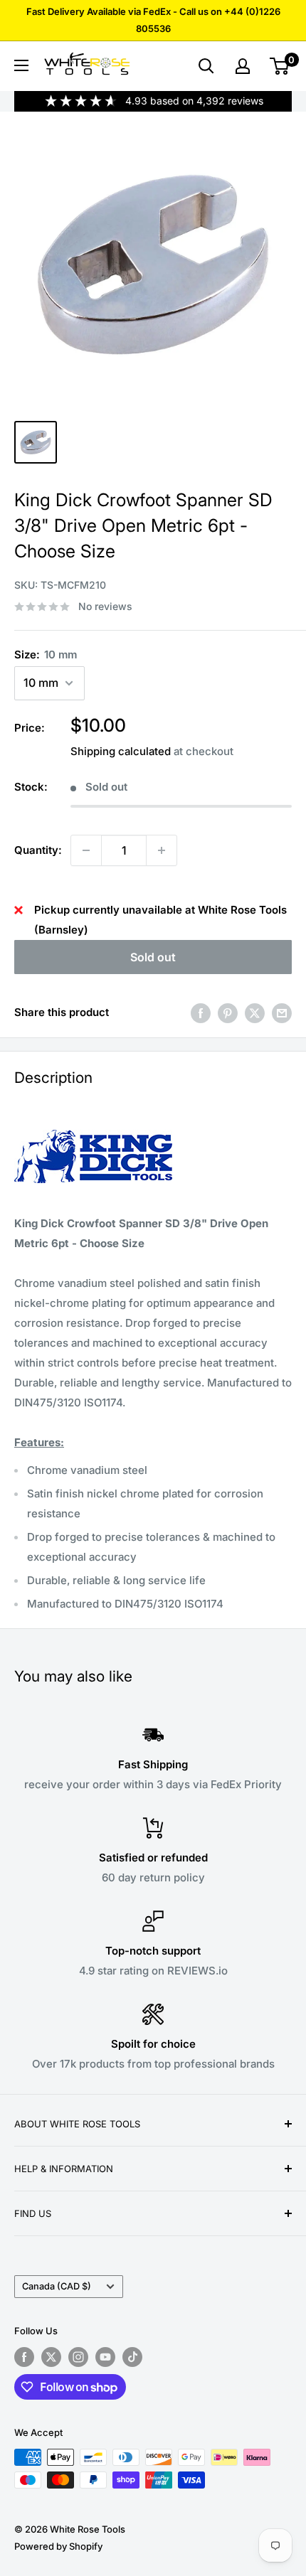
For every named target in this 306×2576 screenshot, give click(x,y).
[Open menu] (21, 65)
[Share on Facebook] (201, 1013)
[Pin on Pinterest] (228, 1013)
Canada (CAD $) (57, 2286)
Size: (46, 654)
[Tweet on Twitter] (255, 1013)
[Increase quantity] (162, 850)
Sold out (153, 957)
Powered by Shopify (58, 2546)
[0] (280, 66)
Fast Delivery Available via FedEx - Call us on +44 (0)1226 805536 (153, 20)
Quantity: (38, 850)
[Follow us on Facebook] (24, 2357)
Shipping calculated (121, 751)
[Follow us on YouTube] (105, 2357)
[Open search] (206, 66)
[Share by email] (282, 1013)
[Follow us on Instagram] (78, 2357)
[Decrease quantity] (86, 850)
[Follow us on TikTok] (132, 2357)
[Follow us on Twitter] (51, 2357)
